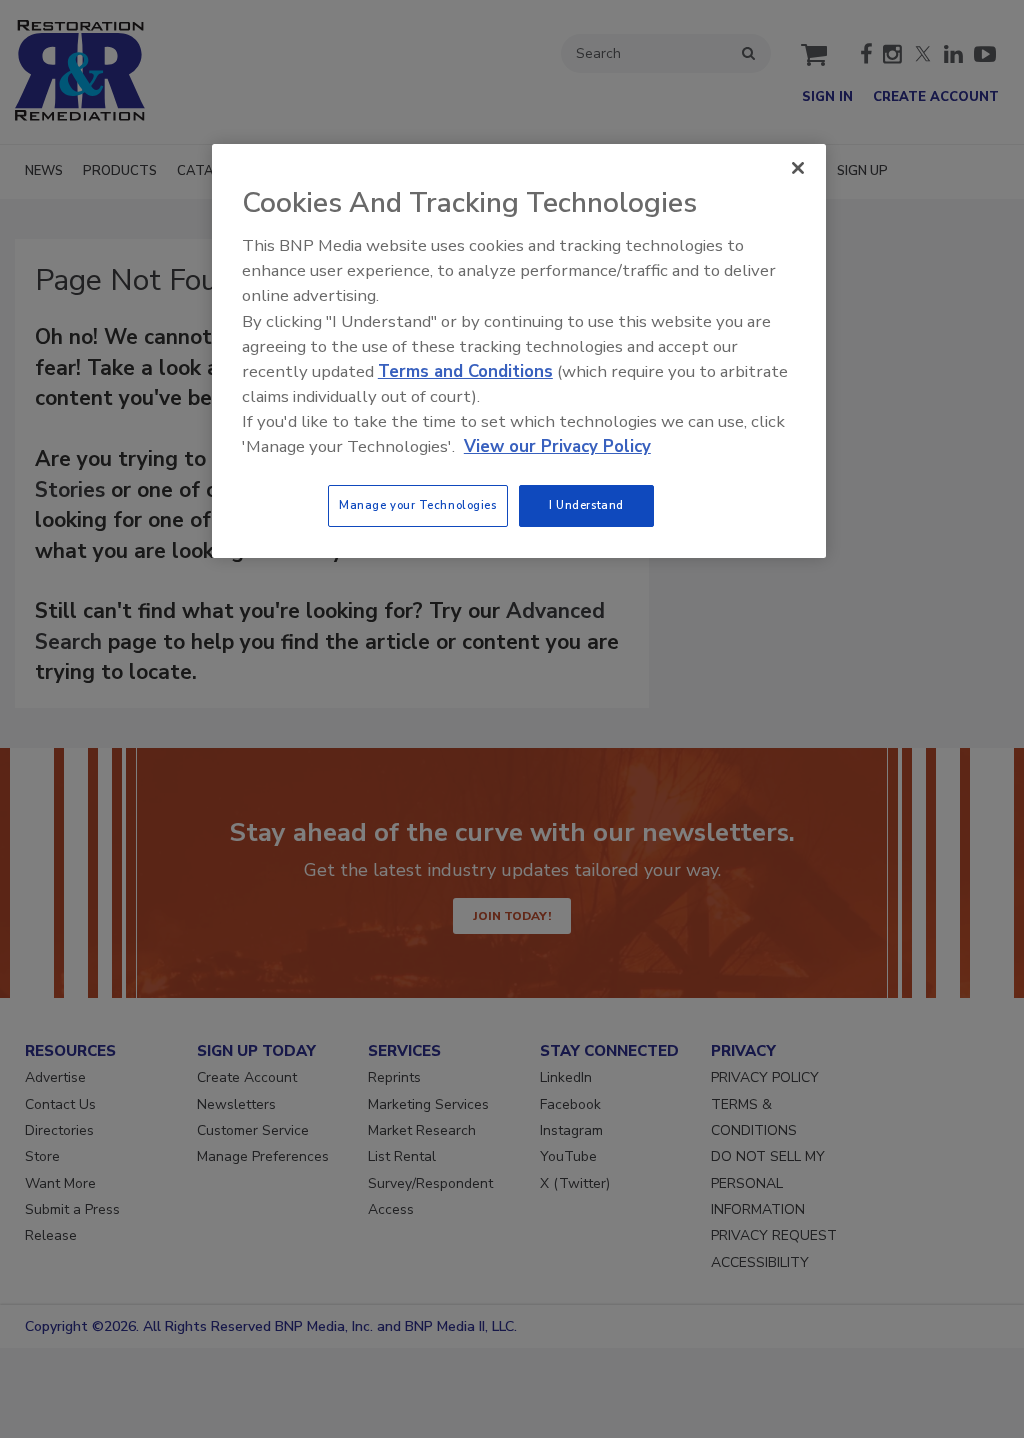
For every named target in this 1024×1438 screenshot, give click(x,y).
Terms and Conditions (465, 371)
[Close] (798, 168)
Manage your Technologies (418, 505)
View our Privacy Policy (557, 446)
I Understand (586, 505)
